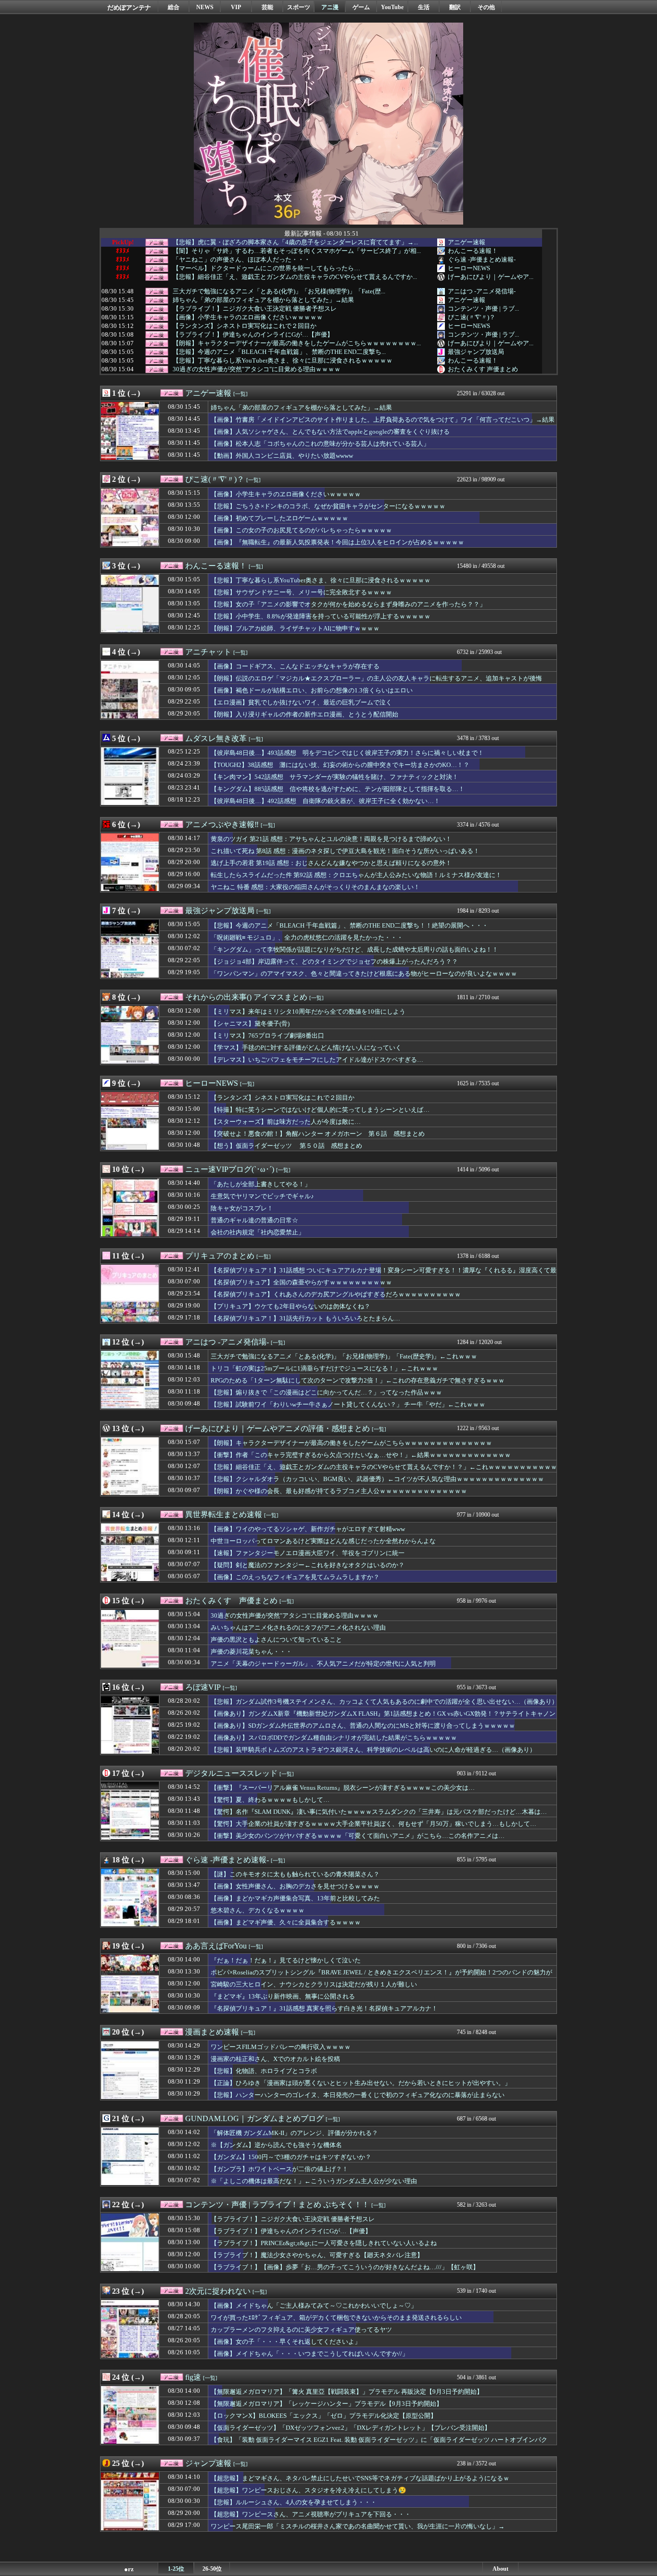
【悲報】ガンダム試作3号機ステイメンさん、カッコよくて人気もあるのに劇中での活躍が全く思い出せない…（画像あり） (384, 1702)
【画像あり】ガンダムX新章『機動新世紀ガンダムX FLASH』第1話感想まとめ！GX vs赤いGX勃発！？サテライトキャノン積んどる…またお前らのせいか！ (383, 1718)
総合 (174, 7)
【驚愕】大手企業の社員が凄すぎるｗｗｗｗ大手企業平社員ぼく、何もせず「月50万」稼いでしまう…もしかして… (373, 1824)
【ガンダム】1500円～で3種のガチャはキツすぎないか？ (291, 2157)
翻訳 (455, 7)
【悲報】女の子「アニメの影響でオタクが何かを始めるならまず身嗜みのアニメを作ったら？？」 (348, 604)
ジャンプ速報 (208, 2463)
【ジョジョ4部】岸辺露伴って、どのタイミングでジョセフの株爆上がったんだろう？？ (334, 961)
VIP (236, 7)
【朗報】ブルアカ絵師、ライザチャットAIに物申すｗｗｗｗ (295, 628)
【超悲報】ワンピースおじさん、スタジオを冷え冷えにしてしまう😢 (309, 2490)
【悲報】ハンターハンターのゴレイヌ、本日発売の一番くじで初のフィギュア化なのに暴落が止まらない (358, 2095)
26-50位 (212, 2569)
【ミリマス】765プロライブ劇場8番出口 (267, 1036)
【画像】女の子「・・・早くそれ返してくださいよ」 (286, 2342)
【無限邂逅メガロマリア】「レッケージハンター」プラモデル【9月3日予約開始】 (327, 2404)
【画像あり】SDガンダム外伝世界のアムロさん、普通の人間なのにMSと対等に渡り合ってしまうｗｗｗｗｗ (363, 1726)
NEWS (205, 7)
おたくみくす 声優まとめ (483, 369)
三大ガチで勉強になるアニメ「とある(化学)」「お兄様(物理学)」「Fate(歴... (279, 291)
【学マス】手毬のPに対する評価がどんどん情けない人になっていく (306, 1048)
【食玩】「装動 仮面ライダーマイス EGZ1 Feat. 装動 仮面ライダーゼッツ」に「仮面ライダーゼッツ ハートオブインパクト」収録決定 (379, 2444)
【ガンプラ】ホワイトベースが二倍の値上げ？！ (279, 2169)
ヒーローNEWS (469, 268)
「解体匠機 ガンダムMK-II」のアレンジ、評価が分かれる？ (294, 2133)
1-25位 (176, 2569)
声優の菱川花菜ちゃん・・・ (251, 1652)
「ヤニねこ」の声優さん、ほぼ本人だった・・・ (241, 260)
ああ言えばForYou (216, 1946)
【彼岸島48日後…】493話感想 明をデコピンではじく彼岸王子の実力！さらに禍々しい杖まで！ (347, 753)
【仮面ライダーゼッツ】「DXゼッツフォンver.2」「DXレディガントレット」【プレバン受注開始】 (351, 2428)
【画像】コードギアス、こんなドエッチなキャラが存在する (295, 666)
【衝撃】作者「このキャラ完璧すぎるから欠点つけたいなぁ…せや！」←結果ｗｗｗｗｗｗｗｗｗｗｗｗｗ (361, 1455)
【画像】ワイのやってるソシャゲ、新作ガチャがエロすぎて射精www (308, 1529)
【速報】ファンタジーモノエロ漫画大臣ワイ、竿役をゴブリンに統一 (308, 1553)
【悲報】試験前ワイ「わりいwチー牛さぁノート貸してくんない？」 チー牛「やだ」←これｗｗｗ (348, 1404)
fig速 (193, 2377)
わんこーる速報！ (473, 251)
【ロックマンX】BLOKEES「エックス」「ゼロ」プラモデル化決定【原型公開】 (324, 2416)
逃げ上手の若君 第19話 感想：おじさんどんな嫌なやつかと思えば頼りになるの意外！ (331, 863)
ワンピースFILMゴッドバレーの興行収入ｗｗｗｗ (281, 2047)
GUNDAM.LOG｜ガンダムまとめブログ (254, 2118)
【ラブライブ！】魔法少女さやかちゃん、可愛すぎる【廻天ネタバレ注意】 (317, 2255)
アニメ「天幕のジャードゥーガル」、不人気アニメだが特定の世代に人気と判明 (323, 1664)
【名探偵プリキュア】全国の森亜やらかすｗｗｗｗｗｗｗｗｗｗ (301, 1282)
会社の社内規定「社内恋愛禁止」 (258, 1232)
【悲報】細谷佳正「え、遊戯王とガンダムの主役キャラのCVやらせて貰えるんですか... (295, 277)
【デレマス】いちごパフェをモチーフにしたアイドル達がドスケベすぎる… (317, 1060)
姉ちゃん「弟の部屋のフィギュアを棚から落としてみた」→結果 (263, 300)
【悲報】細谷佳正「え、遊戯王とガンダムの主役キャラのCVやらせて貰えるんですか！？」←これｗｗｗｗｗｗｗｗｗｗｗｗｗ (384, 1471)
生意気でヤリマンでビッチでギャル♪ (262, 1196)
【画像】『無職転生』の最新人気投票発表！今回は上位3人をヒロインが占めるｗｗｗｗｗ (337, 542)
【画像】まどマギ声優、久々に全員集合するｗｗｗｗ (286, 1922)
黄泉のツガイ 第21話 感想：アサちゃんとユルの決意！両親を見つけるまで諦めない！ (331, 839)
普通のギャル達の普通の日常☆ (254, 1220)
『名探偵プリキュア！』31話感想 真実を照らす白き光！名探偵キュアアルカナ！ (324, 2008)
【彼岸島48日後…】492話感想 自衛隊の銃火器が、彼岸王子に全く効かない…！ (325, 801)
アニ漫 (330, 7)
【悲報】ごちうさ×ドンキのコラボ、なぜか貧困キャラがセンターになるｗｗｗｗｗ (328, 506)
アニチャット (208, 652)
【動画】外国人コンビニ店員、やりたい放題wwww (282, 456)
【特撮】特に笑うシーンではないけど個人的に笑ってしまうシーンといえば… (320, 1110)
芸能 (267, 7)
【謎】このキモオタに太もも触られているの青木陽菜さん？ (295, 1874)
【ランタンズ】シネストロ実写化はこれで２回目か (245, 326)
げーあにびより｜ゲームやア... (491, 277)
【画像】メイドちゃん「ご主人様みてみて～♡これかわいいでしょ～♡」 (314, 2306)
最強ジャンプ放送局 (476, 352)
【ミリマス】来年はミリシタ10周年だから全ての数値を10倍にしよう (308, 1012)
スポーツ (299, 7)
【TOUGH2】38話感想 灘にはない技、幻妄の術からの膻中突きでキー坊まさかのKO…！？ (340, 765)
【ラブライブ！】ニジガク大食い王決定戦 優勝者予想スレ (255, 309)
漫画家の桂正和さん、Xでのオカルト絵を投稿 (275, 2059)
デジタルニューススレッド (231, 1773)
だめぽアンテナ (129, 7)
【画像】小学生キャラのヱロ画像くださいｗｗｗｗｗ (248, 317)
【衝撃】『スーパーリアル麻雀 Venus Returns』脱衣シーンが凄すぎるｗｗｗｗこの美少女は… (343, 1788)
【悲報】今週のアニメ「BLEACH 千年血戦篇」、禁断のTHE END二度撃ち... (279, 352)
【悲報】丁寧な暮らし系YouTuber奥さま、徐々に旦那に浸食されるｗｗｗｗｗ (283, 361)
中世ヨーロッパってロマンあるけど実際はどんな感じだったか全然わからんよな (323, 1541)
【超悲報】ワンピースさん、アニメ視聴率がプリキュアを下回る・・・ (311, 2514)
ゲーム (361, 7)
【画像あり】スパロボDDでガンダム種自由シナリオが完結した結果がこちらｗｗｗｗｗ (334, 1738)
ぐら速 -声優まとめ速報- (482, 259)
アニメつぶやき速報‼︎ (222, 824)
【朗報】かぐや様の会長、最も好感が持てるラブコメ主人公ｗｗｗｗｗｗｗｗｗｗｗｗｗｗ (339, 1491)
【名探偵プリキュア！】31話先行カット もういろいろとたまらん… (305, 1318)
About (500, 2569)
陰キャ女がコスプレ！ (242, 1208)
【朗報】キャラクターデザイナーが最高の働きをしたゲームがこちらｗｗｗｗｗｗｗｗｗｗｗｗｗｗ (351, 1443)
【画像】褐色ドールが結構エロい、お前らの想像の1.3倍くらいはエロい (312, 690)
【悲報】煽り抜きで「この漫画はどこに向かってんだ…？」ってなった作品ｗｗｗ (326, 1392)
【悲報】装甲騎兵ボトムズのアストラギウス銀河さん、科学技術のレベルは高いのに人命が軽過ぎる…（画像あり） (373, 1750)
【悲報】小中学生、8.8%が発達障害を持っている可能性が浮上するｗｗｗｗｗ (321, 616)
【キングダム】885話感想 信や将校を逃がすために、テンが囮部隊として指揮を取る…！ (338, 789)
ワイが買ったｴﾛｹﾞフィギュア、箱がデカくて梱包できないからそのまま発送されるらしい (336, 2318)
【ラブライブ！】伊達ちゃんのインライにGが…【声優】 (253, 335)
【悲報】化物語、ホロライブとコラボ (264, 2071)
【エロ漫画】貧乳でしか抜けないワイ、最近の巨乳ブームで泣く (301, 702)
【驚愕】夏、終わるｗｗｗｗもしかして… (270, 1800)
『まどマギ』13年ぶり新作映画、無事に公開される (283, 1996)
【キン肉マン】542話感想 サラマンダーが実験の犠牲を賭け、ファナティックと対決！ (335, 777)
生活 (424, 7)
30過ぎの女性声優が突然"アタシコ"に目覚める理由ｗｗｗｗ (257, 369)
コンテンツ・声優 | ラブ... (483, 308)
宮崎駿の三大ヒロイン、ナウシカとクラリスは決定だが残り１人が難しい (314, 1984)
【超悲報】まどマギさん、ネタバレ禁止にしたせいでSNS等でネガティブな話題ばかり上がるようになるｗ (360, 2478)
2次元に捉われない (218, 2291)
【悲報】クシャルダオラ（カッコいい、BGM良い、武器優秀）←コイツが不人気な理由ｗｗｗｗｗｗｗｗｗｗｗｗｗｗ (377, 1479)
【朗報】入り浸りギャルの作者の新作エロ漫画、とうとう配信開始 (304, 714)
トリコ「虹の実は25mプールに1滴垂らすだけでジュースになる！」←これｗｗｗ (324, 1368)
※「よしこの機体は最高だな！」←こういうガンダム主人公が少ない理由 (314, 2181)
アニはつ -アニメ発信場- (482, 291)
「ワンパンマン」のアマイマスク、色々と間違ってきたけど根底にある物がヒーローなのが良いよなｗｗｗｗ (364, 974)
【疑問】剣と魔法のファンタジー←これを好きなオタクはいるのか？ (308, 1565)
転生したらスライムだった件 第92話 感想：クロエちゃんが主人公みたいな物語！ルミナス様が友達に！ (356, 875)
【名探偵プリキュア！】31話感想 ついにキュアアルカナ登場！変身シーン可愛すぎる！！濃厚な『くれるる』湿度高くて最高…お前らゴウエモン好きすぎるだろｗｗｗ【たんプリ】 (384, 1275)
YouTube (392, 7)
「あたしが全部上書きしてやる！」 (261, 1184)
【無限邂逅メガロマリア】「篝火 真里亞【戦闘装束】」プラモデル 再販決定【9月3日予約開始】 (347, 2392)
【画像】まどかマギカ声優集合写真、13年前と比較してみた (295, 1898)
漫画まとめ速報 (212, 2032)
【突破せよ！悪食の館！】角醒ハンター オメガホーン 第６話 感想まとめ (318, 1134)
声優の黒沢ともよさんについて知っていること (276, 1640)
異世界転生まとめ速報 (224, 1514)
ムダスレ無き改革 (216, 738)
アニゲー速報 (467, 242)
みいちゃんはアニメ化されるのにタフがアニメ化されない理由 (298, 1627)
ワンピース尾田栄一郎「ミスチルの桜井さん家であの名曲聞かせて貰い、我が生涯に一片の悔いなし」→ (358, 2526)
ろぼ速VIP (203, 1687)
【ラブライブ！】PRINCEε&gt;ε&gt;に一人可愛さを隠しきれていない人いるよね (324, 2243)
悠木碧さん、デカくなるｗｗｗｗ (258, 1910)
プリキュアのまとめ (220, 1256)
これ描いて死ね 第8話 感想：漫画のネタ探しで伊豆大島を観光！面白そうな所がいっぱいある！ (345, 851)
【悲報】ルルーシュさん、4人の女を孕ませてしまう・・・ (294, 2502)
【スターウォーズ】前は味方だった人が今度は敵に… (286, 1122)
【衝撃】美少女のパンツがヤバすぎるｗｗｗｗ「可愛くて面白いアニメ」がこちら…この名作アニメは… (358, 1836)
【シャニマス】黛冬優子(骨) (250, 1024)
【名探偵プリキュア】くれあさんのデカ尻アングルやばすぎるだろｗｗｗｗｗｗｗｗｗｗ (336, 1294)
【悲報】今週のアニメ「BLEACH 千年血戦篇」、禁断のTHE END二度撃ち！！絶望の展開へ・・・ (349, 925)
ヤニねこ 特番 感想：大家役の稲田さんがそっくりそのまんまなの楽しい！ (315, 887)
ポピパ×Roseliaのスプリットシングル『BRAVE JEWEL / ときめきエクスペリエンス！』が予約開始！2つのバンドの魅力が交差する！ (381, 1977)
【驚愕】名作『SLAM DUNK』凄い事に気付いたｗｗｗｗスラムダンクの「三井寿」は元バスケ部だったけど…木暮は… (379, 1812)
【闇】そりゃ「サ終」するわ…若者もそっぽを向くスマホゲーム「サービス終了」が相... (297, 251)
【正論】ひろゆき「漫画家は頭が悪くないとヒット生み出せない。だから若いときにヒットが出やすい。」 (361, 2083)
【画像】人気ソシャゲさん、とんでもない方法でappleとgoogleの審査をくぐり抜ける (330, 432)
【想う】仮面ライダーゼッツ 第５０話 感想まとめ (286, 1146)
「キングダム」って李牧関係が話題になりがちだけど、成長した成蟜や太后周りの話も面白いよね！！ (354, 949)
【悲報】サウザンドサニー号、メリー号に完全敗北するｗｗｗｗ (301, 592)
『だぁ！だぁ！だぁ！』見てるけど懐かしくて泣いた (286, 1960)
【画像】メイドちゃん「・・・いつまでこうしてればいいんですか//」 (310, 2354)
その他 (486, 7)
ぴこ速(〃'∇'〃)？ (472, 317)
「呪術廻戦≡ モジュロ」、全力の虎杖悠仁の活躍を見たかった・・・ (307, 937)
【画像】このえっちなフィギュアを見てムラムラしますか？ (295, 1577)
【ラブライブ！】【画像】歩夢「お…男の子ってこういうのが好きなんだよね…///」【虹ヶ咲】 (345, 2267)
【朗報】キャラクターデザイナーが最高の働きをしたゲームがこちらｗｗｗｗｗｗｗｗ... (297, 343)
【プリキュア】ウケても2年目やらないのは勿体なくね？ (291, 1306)
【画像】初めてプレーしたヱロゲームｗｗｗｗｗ (279, 518)
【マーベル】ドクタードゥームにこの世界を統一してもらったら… (266, 268)
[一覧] (240, 394)
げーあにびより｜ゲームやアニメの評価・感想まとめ (278, 1428)
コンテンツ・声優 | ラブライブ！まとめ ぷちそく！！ (277, 2205)
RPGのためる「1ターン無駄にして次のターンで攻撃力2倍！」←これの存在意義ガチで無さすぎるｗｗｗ (358, 1380)
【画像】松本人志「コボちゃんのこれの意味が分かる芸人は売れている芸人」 (320, 444)
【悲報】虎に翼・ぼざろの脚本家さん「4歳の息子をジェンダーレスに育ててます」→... (295, 242)
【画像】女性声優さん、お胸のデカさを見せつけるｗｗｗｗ (295, 1886)
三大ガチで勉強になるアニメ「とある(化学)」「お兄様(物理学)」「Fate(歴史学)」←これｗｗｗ (344, 1356)
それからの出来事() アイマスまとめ (246, 997)
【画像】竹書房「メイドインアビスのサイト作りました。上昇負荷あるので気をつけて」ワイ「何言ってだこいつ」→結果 (383, 420)
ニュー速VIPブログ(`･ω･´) (230, 1169)
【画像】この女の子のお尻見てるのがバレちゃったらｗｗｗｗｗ (301, 530)
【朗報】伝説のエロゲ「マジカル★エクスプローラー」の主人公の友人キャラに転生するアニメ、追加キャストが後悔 (376, 678)
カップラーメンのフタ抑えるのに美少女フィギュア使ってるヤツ (301, 2330)
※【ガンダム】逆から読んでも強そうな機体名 (276, 2145)
